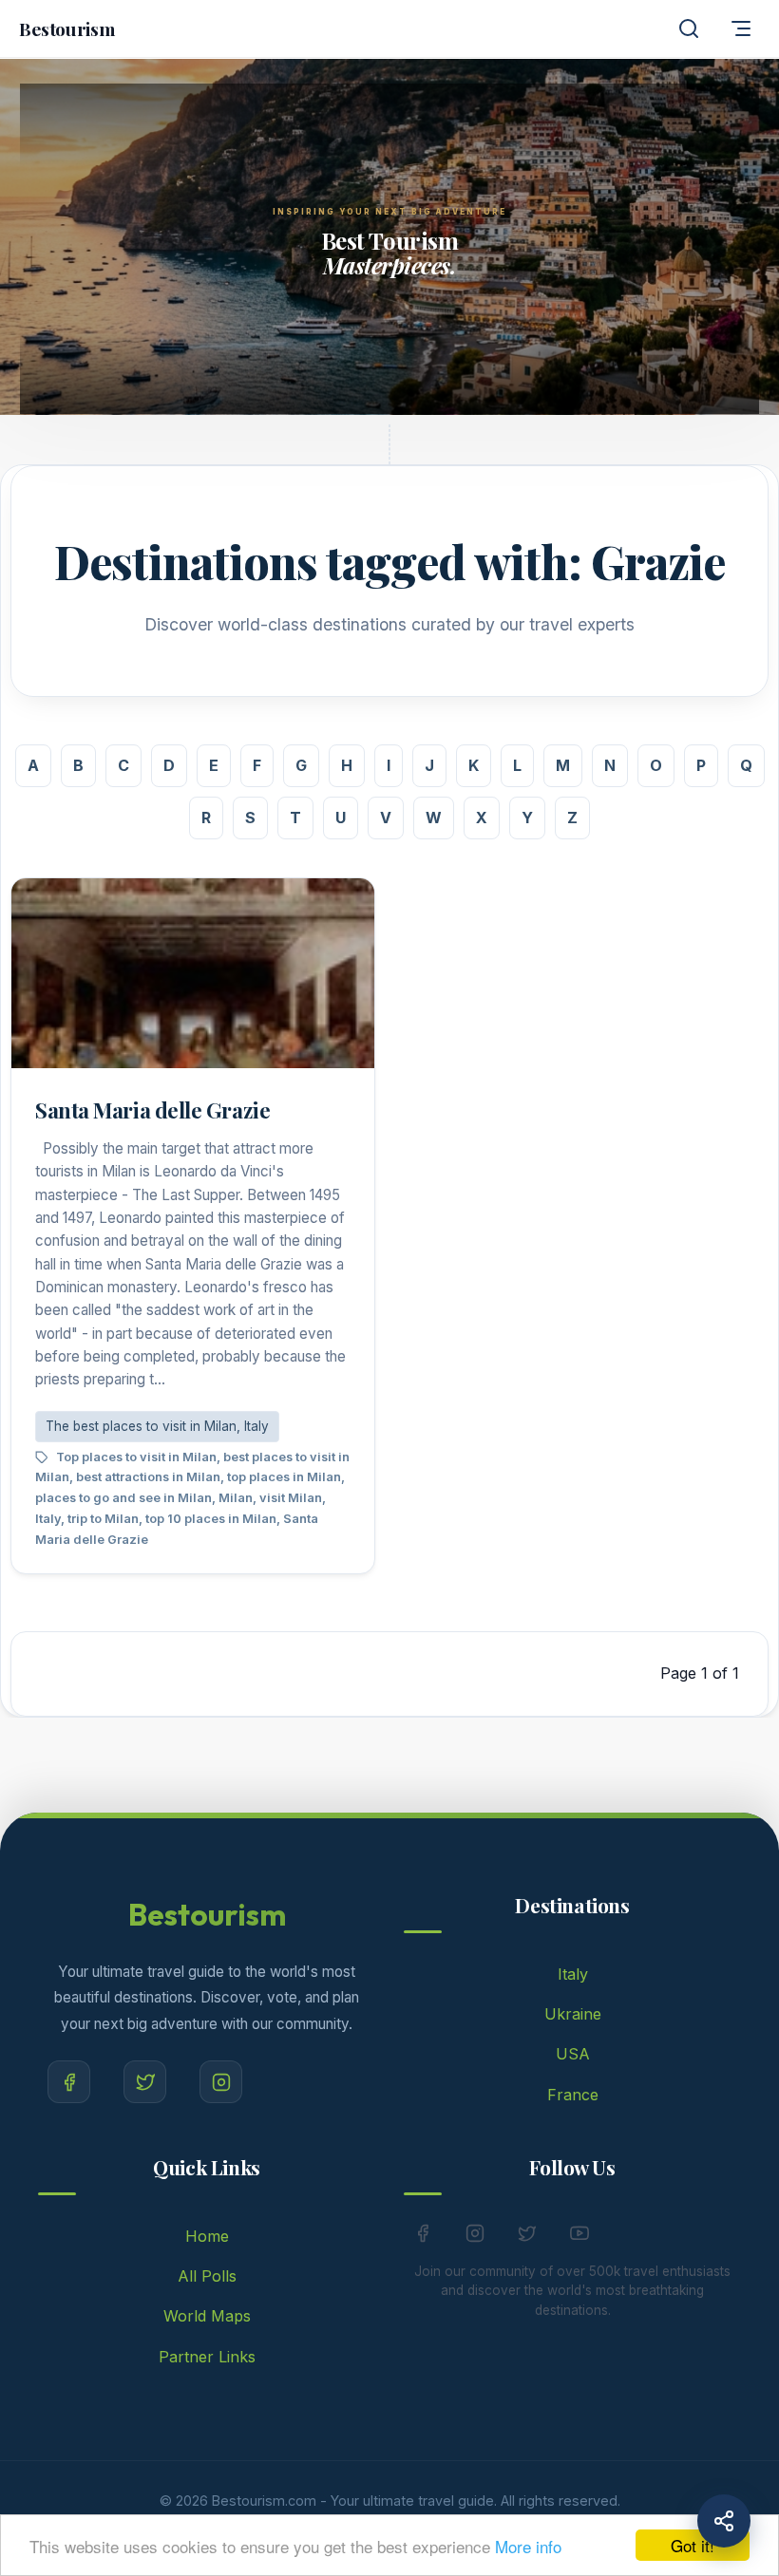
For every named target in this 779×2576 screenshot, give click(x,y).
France (573, 2095)
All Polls (207, 2276)
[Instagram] (221, 2082)
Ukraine (573, 2014)
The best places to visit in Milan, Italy (157, 1426)
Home (207, 2236)
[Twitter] (145, 2082)
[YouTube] (579, 2233)
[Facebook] (69, 2082)
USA (573, 2054)
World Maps (207, 2316)
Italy (573, 1974)
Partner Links (207, 2357)
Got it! (693, 2545)
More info (528, 2546)
